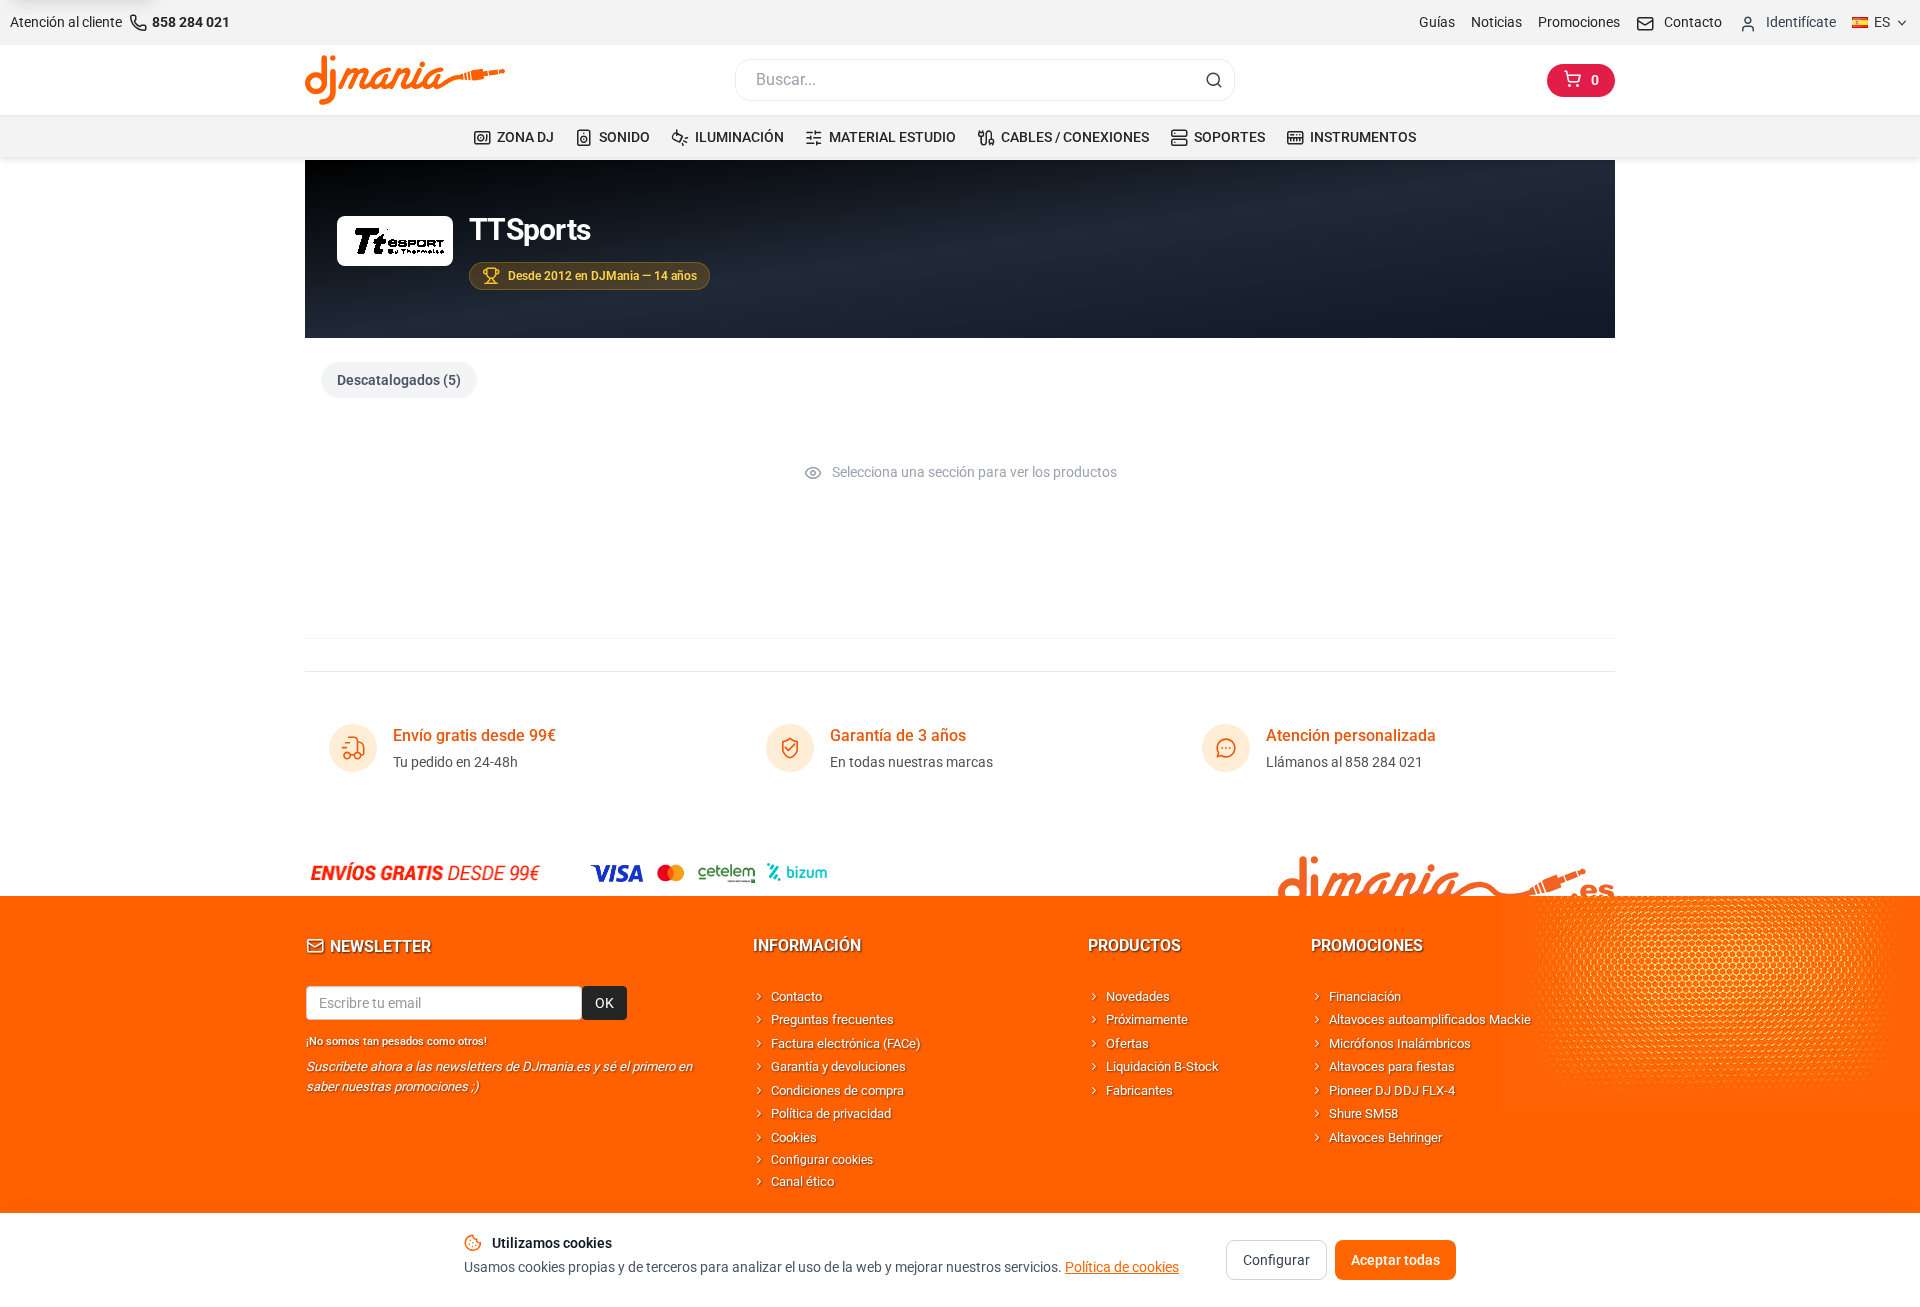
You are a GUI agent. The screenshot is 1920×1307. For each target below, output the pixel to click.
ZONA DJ (525, 137)
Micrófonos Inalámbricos (1400, 1043)
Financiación (1365, 996)
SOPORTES (1229, 137)
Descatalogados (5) (399, 380)
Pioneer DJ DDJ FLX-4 (1392, 1090)
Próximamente (1147, 1019)
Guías (1437, 22)
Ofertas (1127, 1043)
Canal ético (802, 1181)
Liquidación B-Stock (1162, 1066)
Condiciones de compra (837, 1090)
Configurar (1276, 1260)
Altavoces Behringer (1385, 1137)
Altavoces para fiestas (1392, 1066)
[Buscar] (1214, 80)
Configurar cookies (822, 1160)
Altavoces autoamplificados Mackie (1430, 1019)
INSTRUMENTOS (1363, 137)
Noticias (1496, 22)
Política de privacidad (831, 1113)
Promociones (1579, 22)
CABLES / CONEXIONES (1075, 137)
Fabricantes (1139, 1090)
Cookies (794, 1137)
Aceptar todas (1395, 1260)
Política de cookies (1122, 1267)
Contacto (796, 996)
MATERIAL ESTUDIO (892, 137)
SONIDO (624, 137)
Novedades (1138, 996)
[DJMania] (405, 80)
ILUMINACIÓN (739, 137)
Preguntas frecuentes (832, 1019)
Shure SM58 (1363, 1113)
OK (604, 1003)
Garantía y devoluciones (838, 1066)
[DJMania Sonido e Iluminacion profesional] (1446, 872)
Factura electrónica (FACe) (846, 1043)
